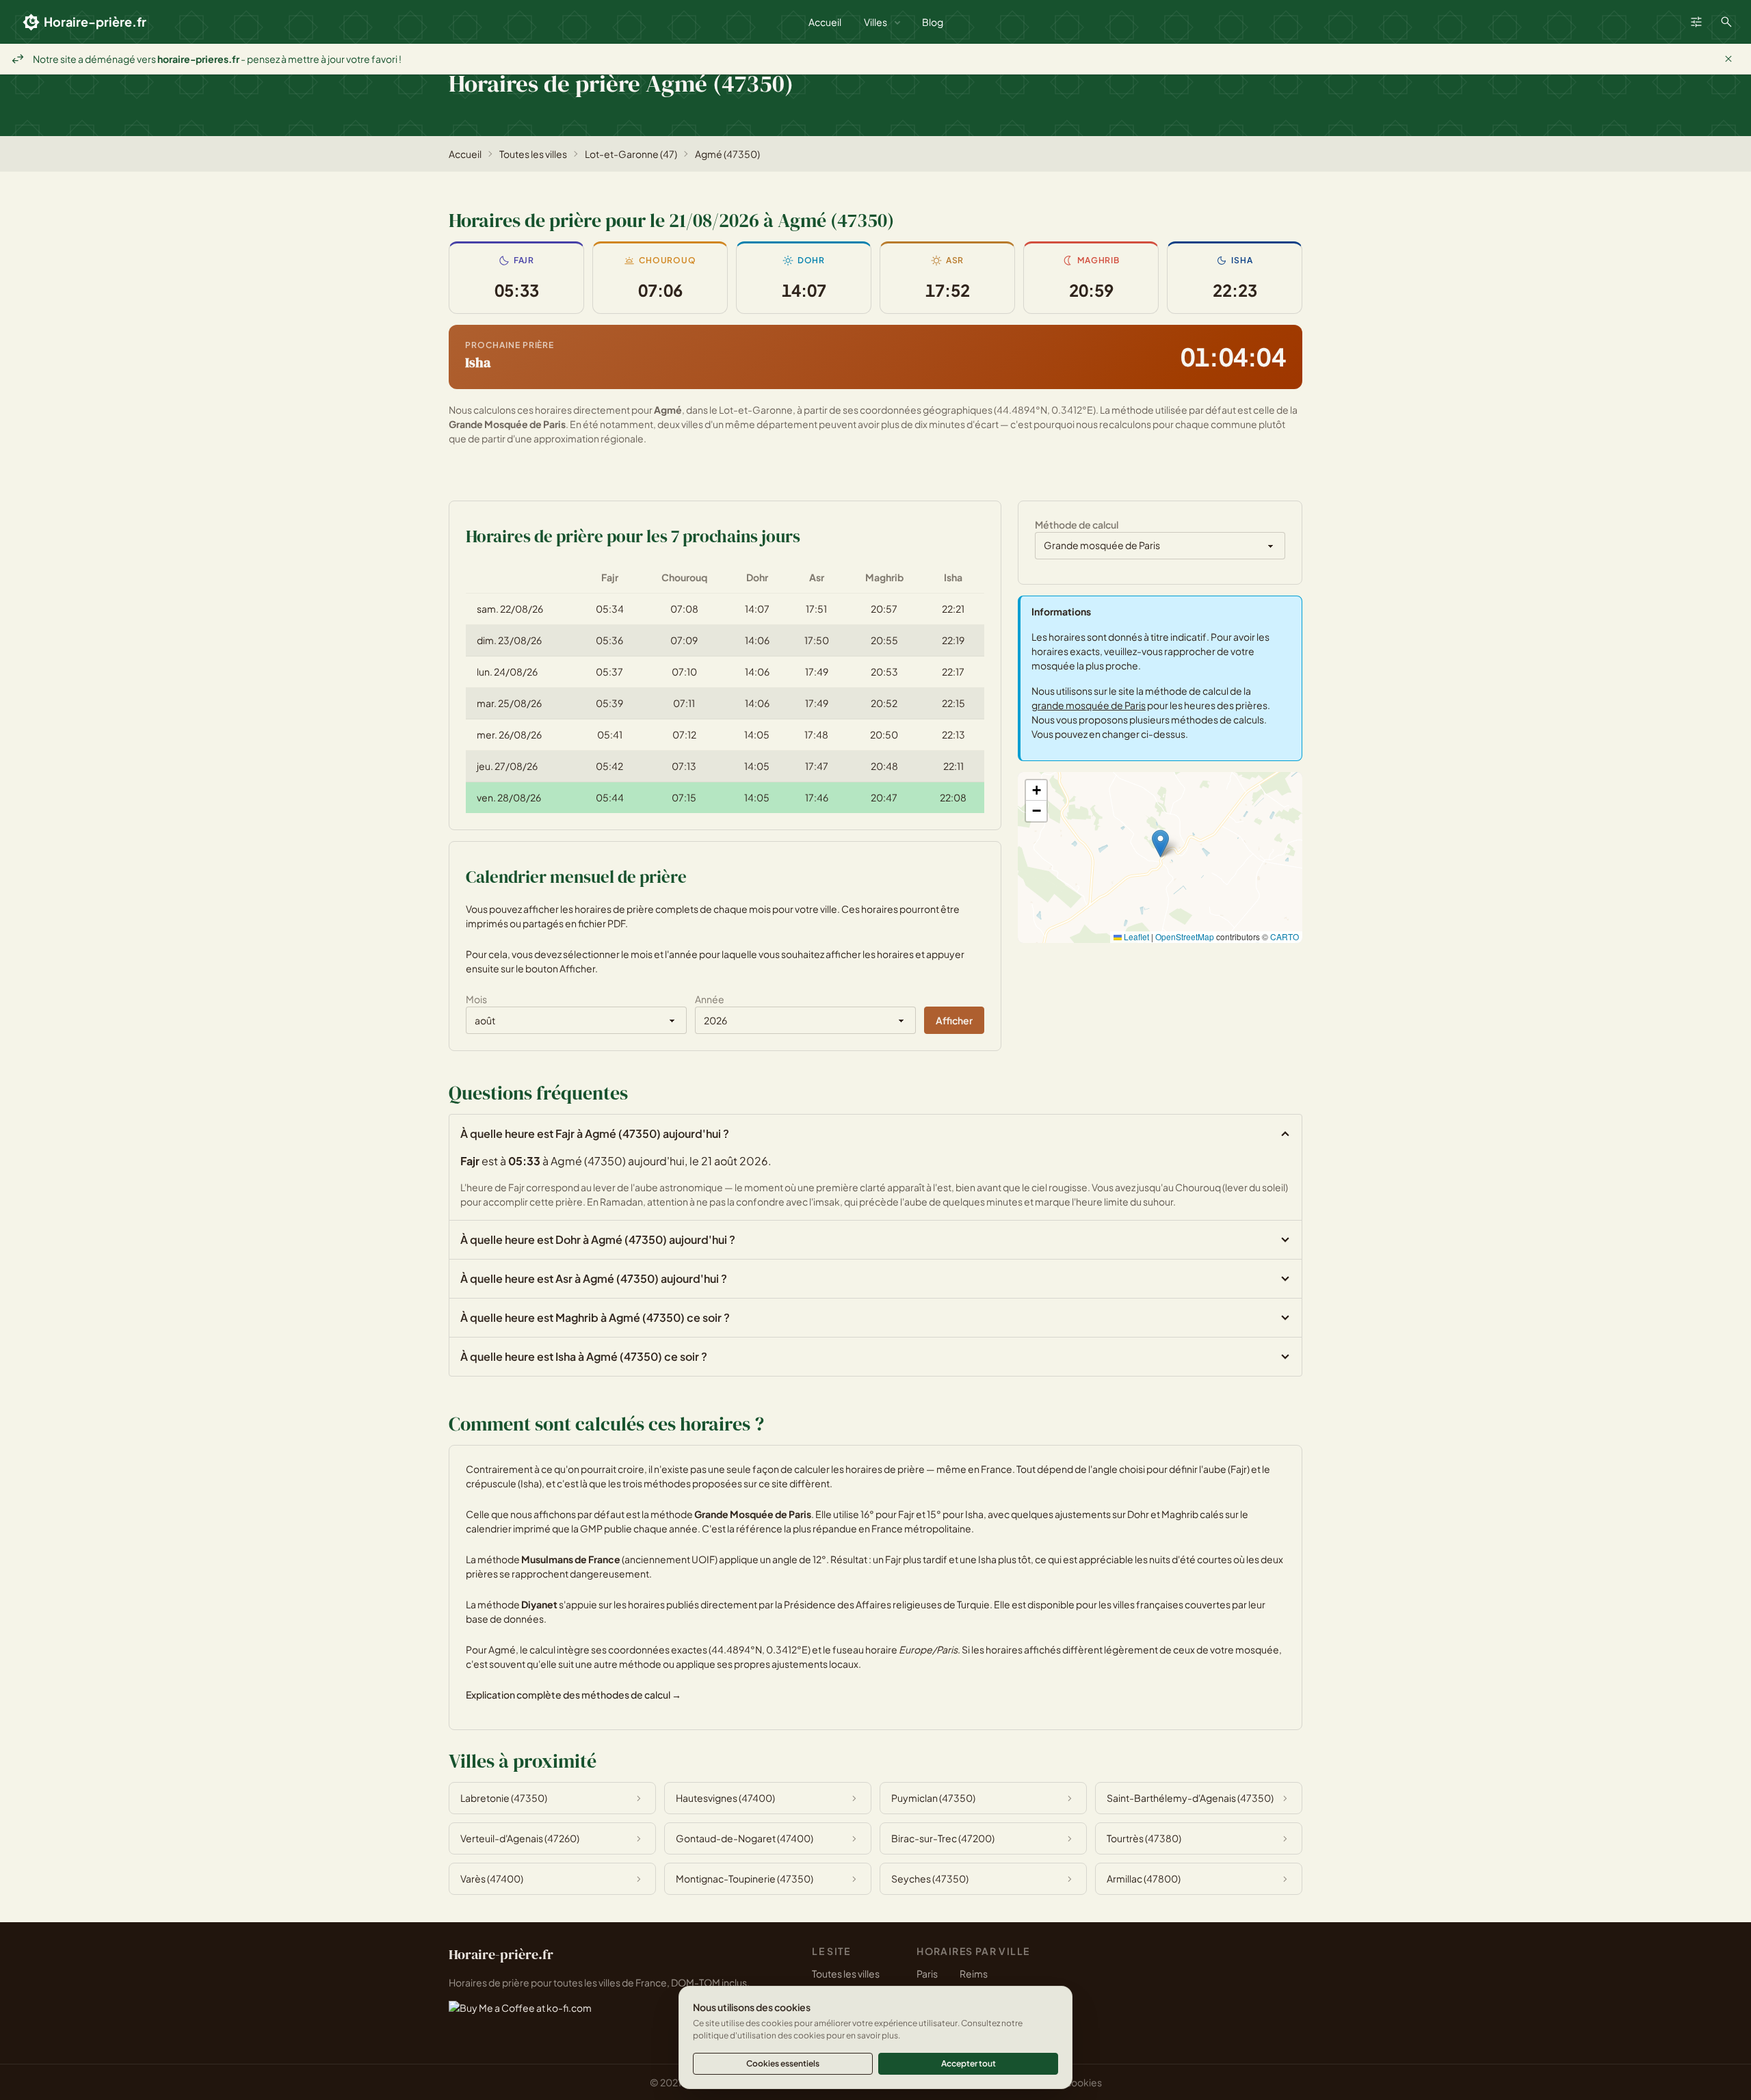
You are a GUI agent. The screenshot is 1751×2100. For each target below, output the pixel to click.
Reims (974, 1973)
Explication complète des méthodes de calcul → (574, 1694)
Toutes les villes (533, 154)
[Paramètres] (1696, 22)
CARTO (1285, 936)
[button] (1160, 843)
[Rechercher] (1726, 22)
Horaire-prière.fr (95, 22)
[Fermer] (1728, 59)
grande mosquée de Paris (1089, 705)
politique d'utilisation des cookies (759, 2035)
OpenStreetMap (1185, 936)
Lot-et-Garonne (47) (631, 154)
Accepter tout (969, 2063)
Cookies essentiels (783, 2063)
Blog (933, 22)
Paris (927, 1973)
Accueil (825, 22)
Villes (875, 22)
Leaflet (1135, 936)
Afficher (954, 1020)
